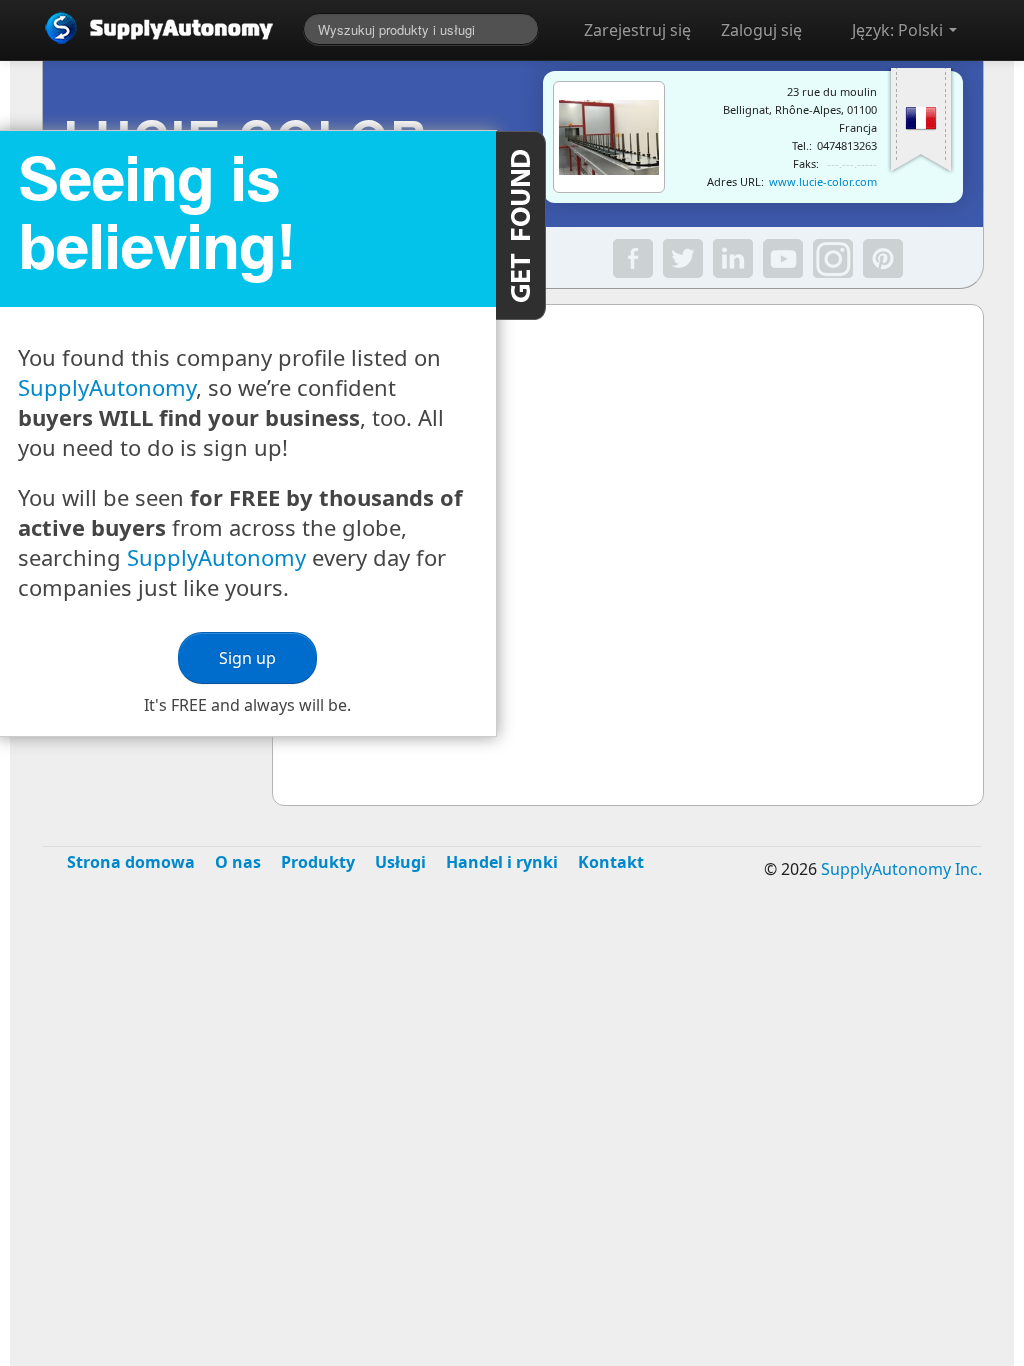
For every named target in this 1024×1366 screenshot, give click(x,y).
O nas (238, 862)
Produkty (318, 862)
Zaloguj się (761, 30)
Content (521, 225)
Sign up (247, 658)
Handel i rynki (502, 862)
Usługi (400, 862)
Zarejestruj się (637, 30)
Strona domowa (131, 862)
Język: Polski (899, 30)
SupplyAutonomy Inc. (901, 869)
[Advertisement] (512, 1055)
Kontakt (611, 862)
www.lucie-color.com (823, 181)
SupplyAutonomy (107, 387)
